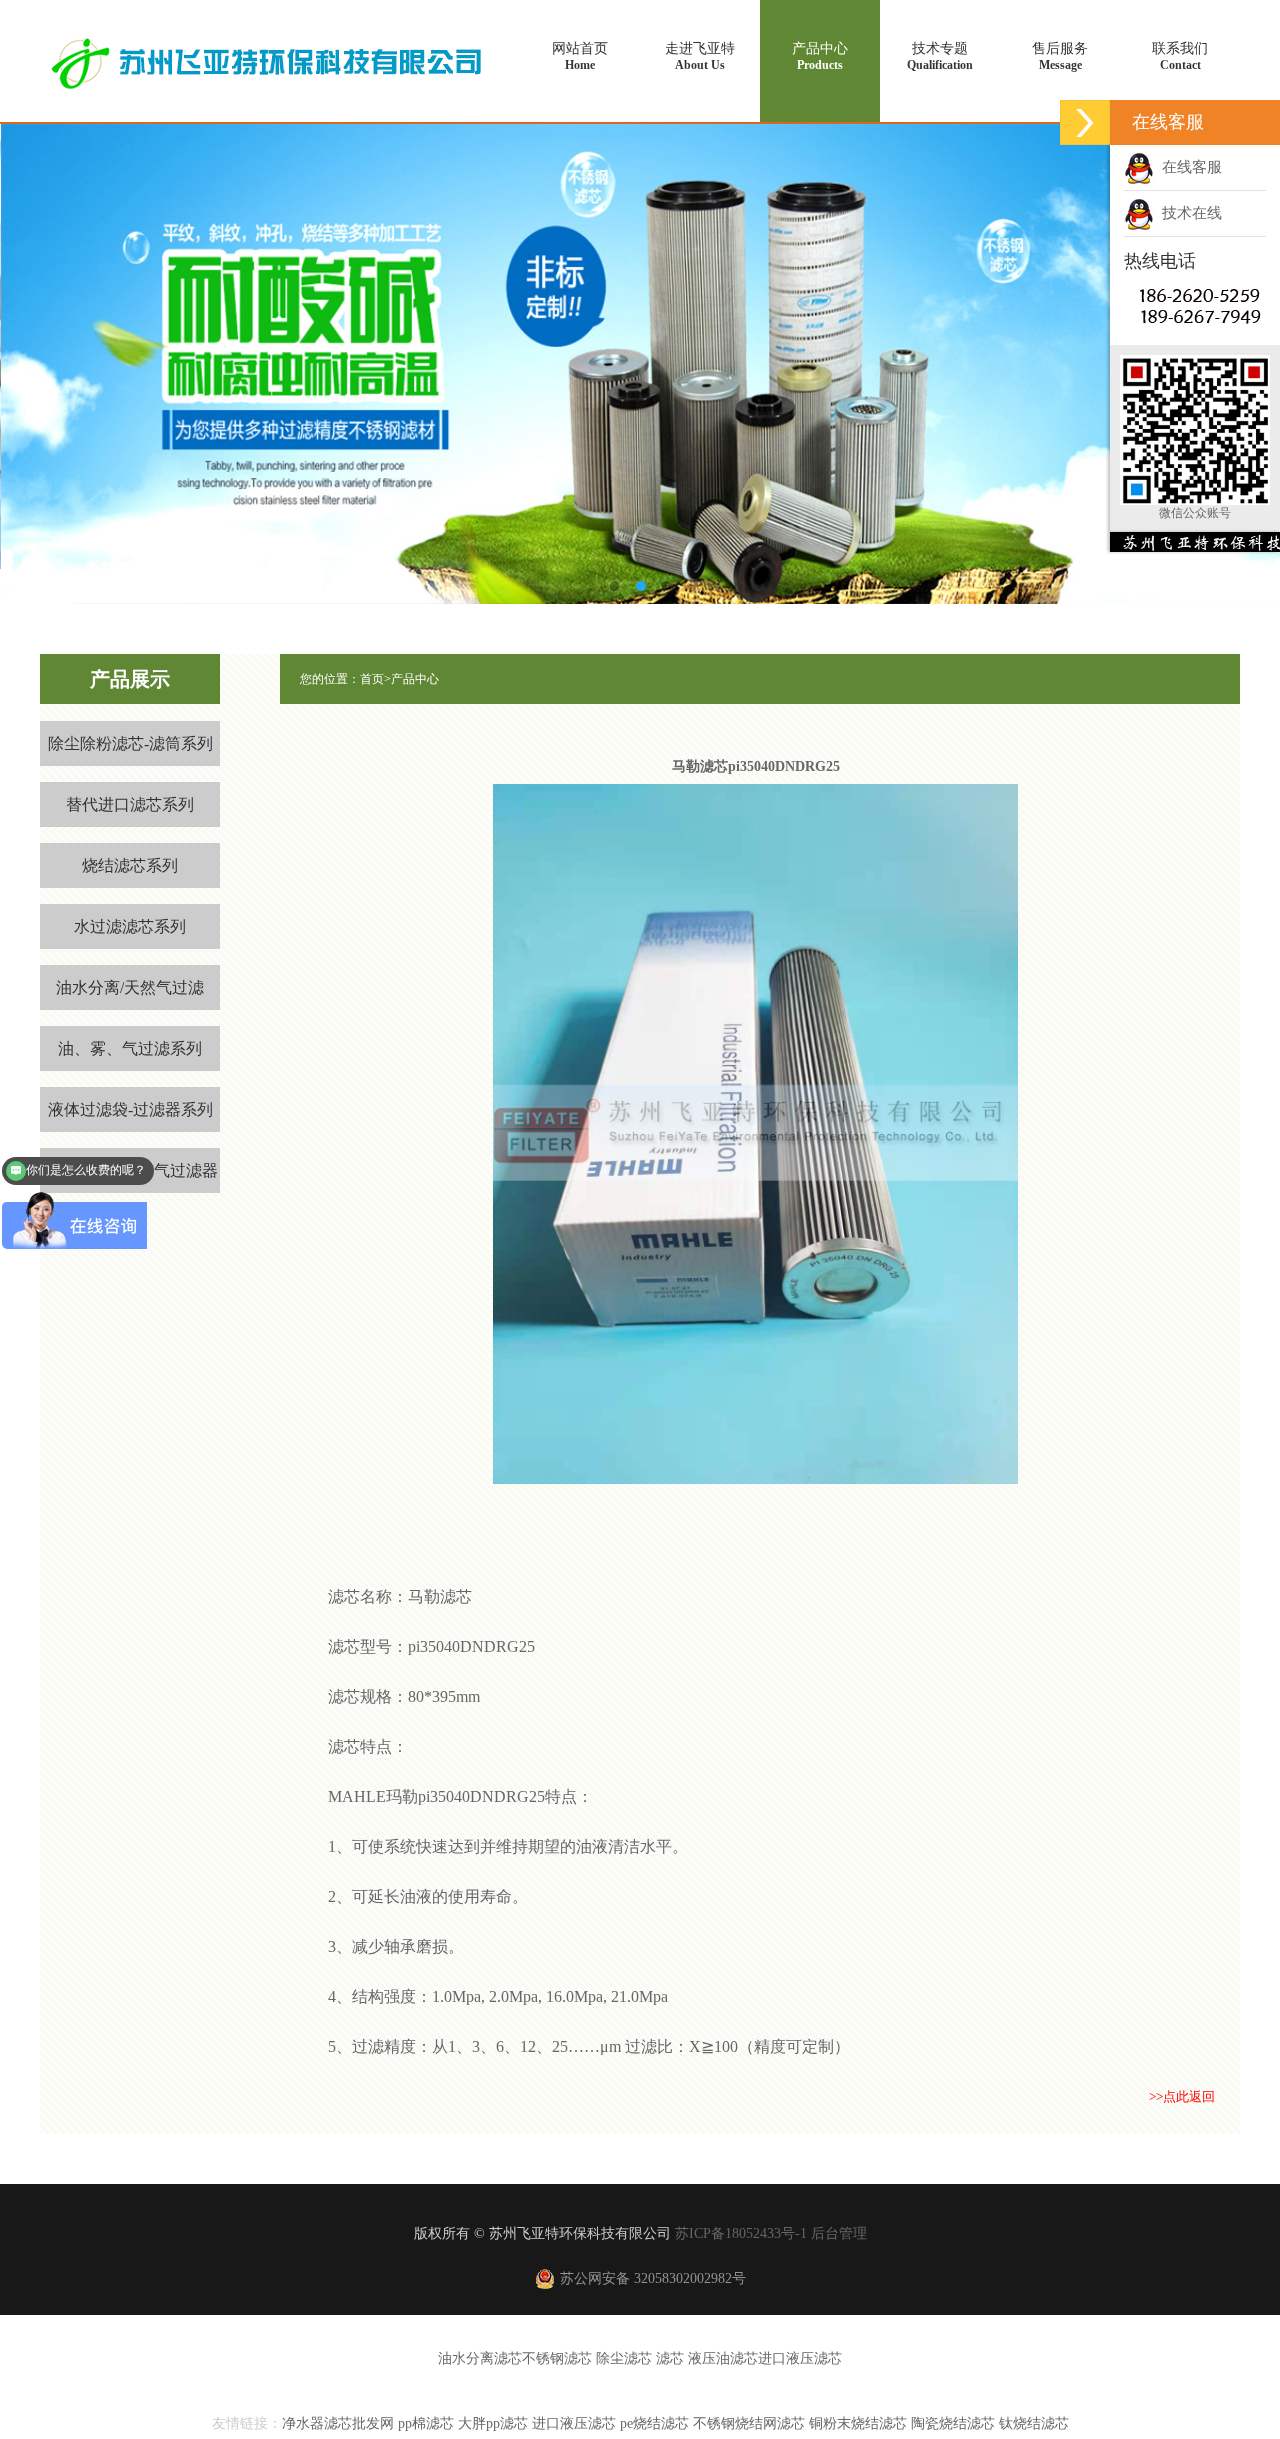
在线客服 (1188, 167)
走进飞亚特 (700, 56)
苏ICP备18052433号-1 (741, 2233)
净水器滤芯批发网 (338, 2423)
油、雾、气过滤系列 (130, 1048)
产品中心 (820, 56)
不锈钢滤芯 (557, 2358)
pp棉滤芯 (426, 2423)
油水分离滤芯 (480, 2358)
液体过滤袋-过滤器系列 (130, 1109)
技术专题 (940, 56)
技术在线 (1188, 213)
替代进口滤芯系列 (130, 804)
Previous (130, 349)
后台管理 (839, 2233)
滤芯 (670, 2358)
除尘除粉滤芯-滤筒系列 (130, 743)
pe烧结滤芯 (654, 2423)
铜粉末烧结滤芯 (858, 2423)
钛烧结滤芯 (1034, 2423)
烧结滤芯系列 (130, 865)
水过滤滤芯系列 (130, 926)
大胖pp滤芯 (493, 2423)
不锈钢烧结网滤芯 (749, 2423)
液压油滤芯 (723, 2358)
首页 (372, 679)
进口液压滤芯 (800, 2358)
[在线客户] (1085, 122)
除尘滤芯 (624, 2358)
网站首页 (580, 56)
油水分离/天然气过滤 (130, 987)
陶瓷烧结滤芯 (955, 2423)
